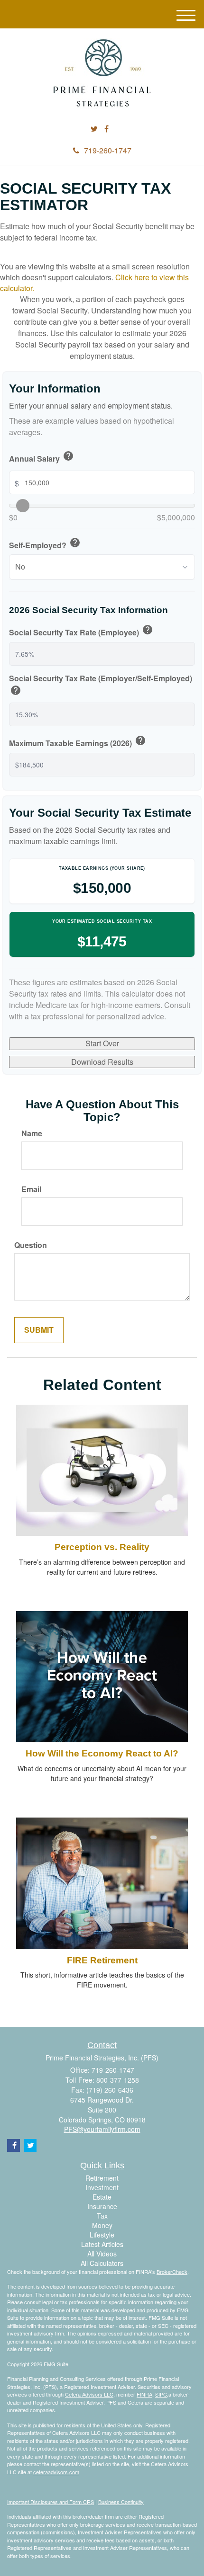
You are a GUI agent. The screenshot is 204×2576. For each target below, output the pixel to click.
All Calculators (102, 2263)
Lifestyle (102, 2235)
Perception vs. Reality (102, 1547)
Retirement (102, 2178)
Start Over (102, 1043)
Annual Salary (42, 457)
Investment (102, 2187)
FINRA (144, 2394)
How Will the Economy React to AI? (102, 1753)
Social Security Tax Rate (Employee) (81, 631)
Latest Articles (102, 2244)
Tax (102, 2216)
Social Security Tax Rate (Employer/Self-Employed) (101, 686)
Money (102, 2225)
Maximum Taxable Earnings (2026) (78, 742)
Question (31, 1245)
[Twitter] (94, 129)
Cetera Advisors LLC (89, 2394)
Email (31, 1189)
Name (32, 1133)
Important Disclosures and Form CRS (51, 2502)
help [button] (68, 456)
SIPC (161, 2394)
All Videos (102, 2254)
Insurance (102, 2206)
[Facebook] (107, 129)
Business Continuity (121, 2502)
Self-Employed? (45, 544)
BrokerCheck (172, 2272)
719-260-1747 (108, 150)
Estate (102, 2197)
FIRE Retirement (102, 1960)
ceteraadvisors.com (56, 2472)
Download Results (102, 1062)
